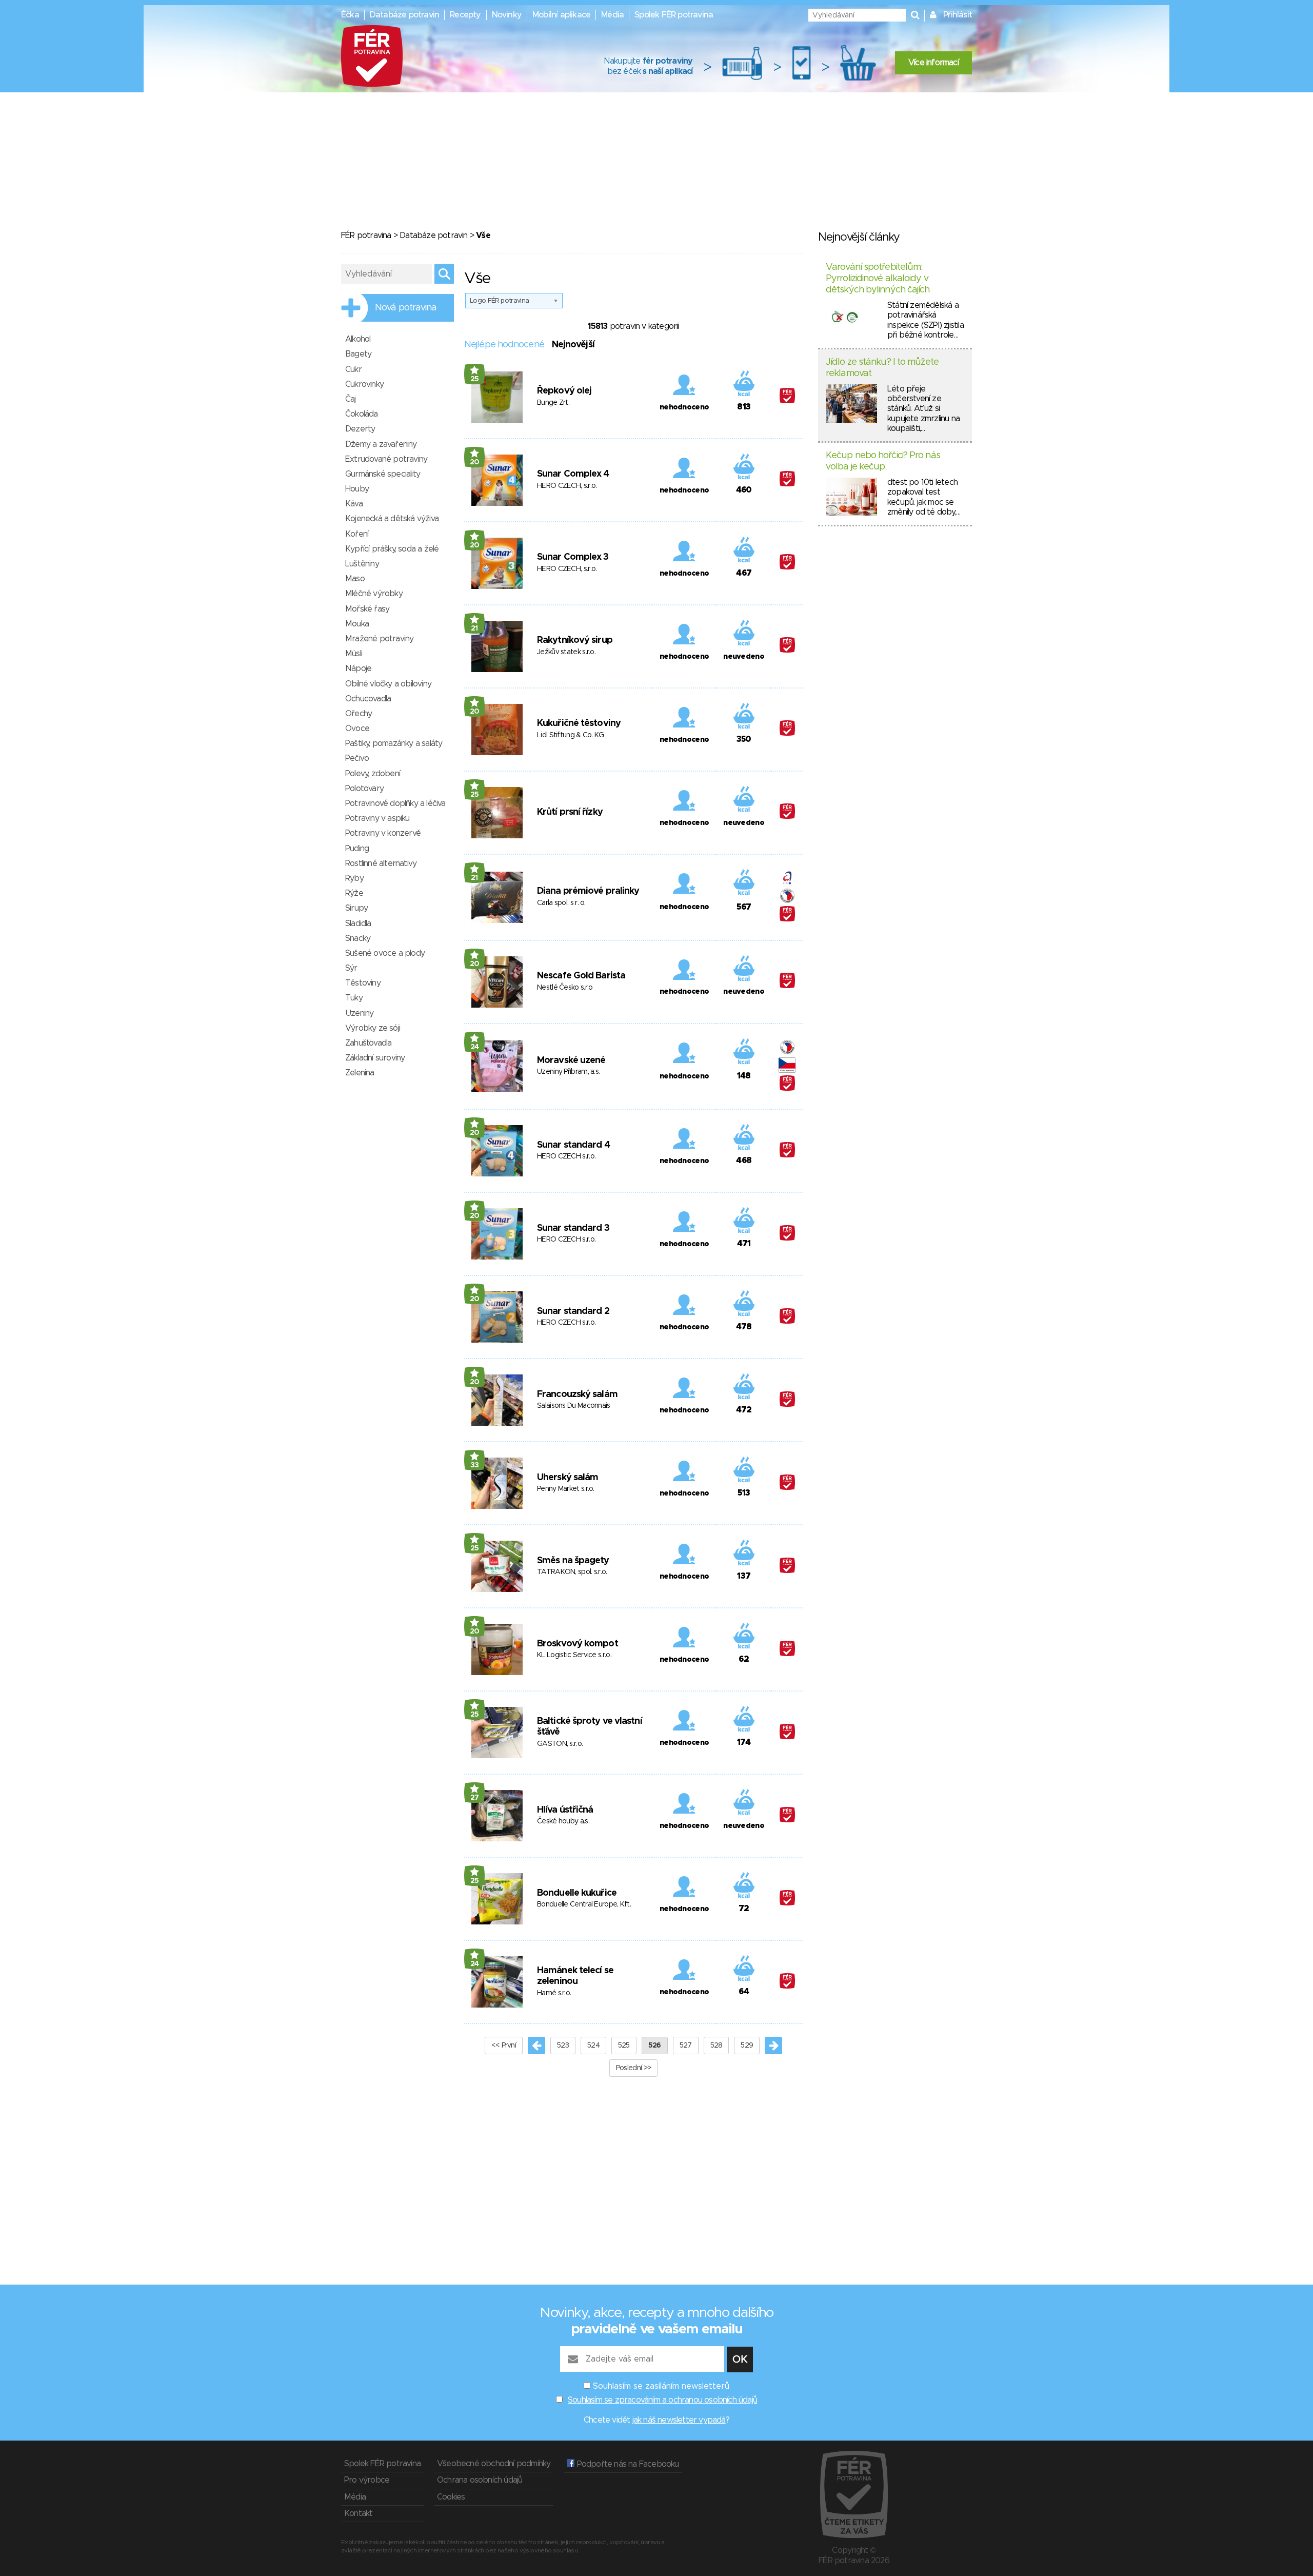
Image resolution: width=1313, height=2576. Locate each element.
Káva (354, 504)
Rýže (354, 893)
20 (475, 462)
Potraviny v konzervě (383, 833)
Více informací (933, 63)
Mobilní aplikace (561, 15)
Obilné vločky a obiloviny (388, 684)
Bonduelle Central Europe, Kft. (584, 1904)
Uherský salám (568, 1478)
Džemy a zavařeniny (381, 444)
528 (717, 2046)
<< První (504, 2046)
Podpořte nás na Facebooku (626, 2464)
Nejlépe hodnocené (504, 345)
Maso (355, 579)
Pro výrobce (367, 2480)
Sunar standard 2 (573, 1311)
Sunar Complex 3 (573, 557)
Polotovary (364, 789)
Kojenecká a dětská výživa (392, 519)
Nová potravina (406, 308)
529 (747, 2046)
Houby (357, 489)
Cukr (353, 369)
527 (686, 2046)
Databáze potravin (404, 15)
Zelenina (360, 1073)
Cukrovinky (364, 384)
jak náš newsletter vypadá (679, 2420)
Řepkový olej (564, 391)
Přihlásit (958, 15)
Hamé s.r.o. (554, 1993)
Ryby (354, 878)
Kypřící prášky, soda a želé (392, 549)
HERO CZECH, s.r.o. (567, 486)
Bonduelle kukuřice (577, 1893)
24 (475, 1047)
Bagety (358, 354)
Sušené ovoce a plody (385, 953)
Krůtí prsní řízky (570, 812)
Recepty (465, 15)
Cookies (451, 2497)
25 (475, 379)
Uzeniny (359, 1013)
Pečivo (357, 758)
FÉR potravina (366, 235)
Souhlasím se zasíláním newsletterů (661, 2386)
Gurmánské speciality (383, 474)
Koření (357, 534)
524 (593, 2046)
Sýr (351, 968)
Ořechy (359, 714)
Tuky (354, 998)
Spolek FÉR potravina (674, 15)
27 (475, 1798)
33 (475, 1465)
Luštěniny (362, 564)
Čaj (351, 399)
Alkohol (358, 339)
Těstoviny (363, 983)
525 (624, 2046)
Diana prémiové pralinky (588, 891)
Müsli (354, 654)
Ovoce (357, 729)
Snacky (358, 938)
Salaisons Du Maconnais (574, 1406)
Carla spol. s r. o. (561, 903)
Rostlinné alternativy (381, 863)
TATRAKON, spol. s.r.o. (572, 1572)
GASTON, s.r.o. (560, 1744)
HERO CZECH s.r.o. (566, 1156)
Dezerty (360, 429)
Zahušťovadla (368, 1043)
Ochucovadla (368, 699)
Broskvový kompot (578, 1644)
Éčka (350, 15)
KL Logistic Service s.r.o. (574, 1655)
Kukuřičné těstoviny (579, 723)
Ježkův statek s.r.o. (566, 652)
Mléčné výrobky (374, 594)
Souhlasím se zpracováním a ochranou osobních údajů (662, 2400)
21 (474, 628)
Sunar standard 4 (573, 1145)
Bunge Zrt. (553, 403)
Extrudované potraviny (386, 459)
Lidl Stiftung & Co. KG (571, 735)
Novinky (507, 15)
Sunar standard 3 (573, 1228)
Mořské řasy (367, 609)
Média (612, 15)
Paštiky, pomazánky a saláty (394, 743)
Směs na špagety (573, 1561)
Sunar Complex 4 (573, 474)
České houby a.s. (563, 1821)
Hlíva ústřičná (565, 1810)
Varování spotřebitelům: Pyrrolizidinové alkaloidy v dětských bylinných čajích (878, 278)
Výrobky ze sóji (373, 1028)
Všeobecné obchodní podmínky (494, 2464)
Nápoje (358, 668)
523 (563, 2046)
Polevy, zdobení (373, 774)
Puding (357, 849)
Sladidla (358, 923)
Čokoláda (362, 414)
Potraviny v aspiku (377, 818)
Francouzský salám (577, 1394)
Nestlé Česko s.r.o (565, 988)
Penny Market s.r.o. (566, 1489)
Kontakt (358, 2513)
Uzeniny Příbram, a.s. (568, 1072)
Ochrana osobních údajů (480, 2480)
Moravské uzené (571, 1060)
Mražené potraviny (379, 639)
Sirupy (356, 908)
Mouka (357, 624)
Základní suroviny (375, 1058)
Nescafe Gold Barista (581, 976)
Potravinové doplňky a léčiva (395, 803)
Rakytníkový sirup (575, 640)
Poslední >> (633, 2068)
